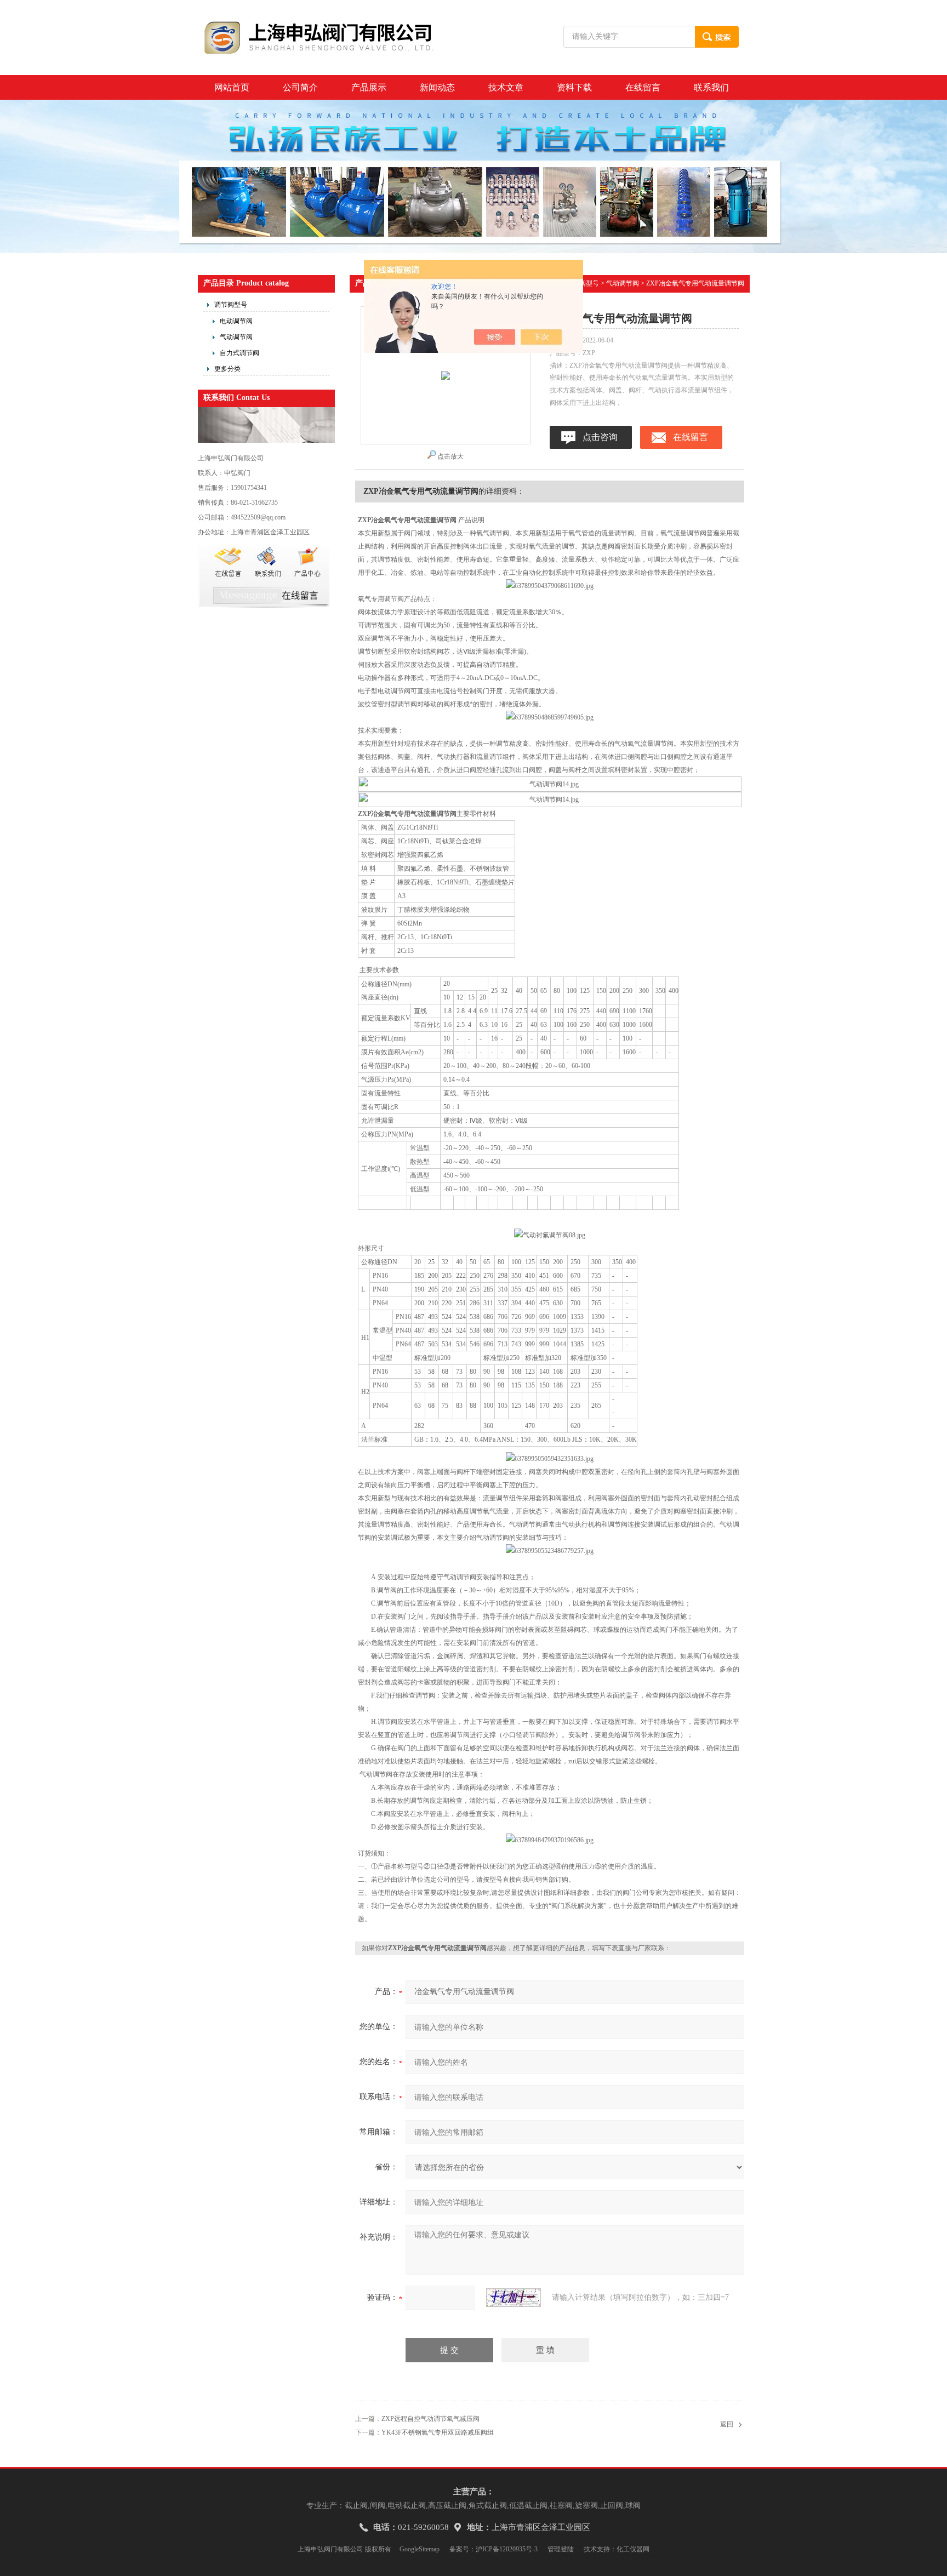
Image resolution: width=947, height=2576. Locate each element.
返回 (727, 2424)
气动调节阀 (236, 337)
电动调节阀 (236, 321)
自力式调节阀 (239, 353)
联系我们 (711, 87)
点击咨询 (600, 437)
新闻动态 (437, 87)
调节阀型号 (231, 305)
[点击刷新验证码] (514, 2298)
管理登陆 (561, 2549)
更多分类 (227, 369)
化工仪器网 (633, 2549)
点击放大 (450, 456)
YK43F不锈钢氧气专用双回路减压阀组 (438, 2432)
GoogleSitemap (420, 2549)
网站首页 (232, 87)
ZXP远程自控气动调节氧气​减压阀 (430, 2419)
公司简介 (300, 87)
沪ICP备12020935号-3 (507, 2549)
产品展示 (369, 87)
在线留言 (643, 87)
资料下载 (574, 87)
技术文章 (506, 87)
